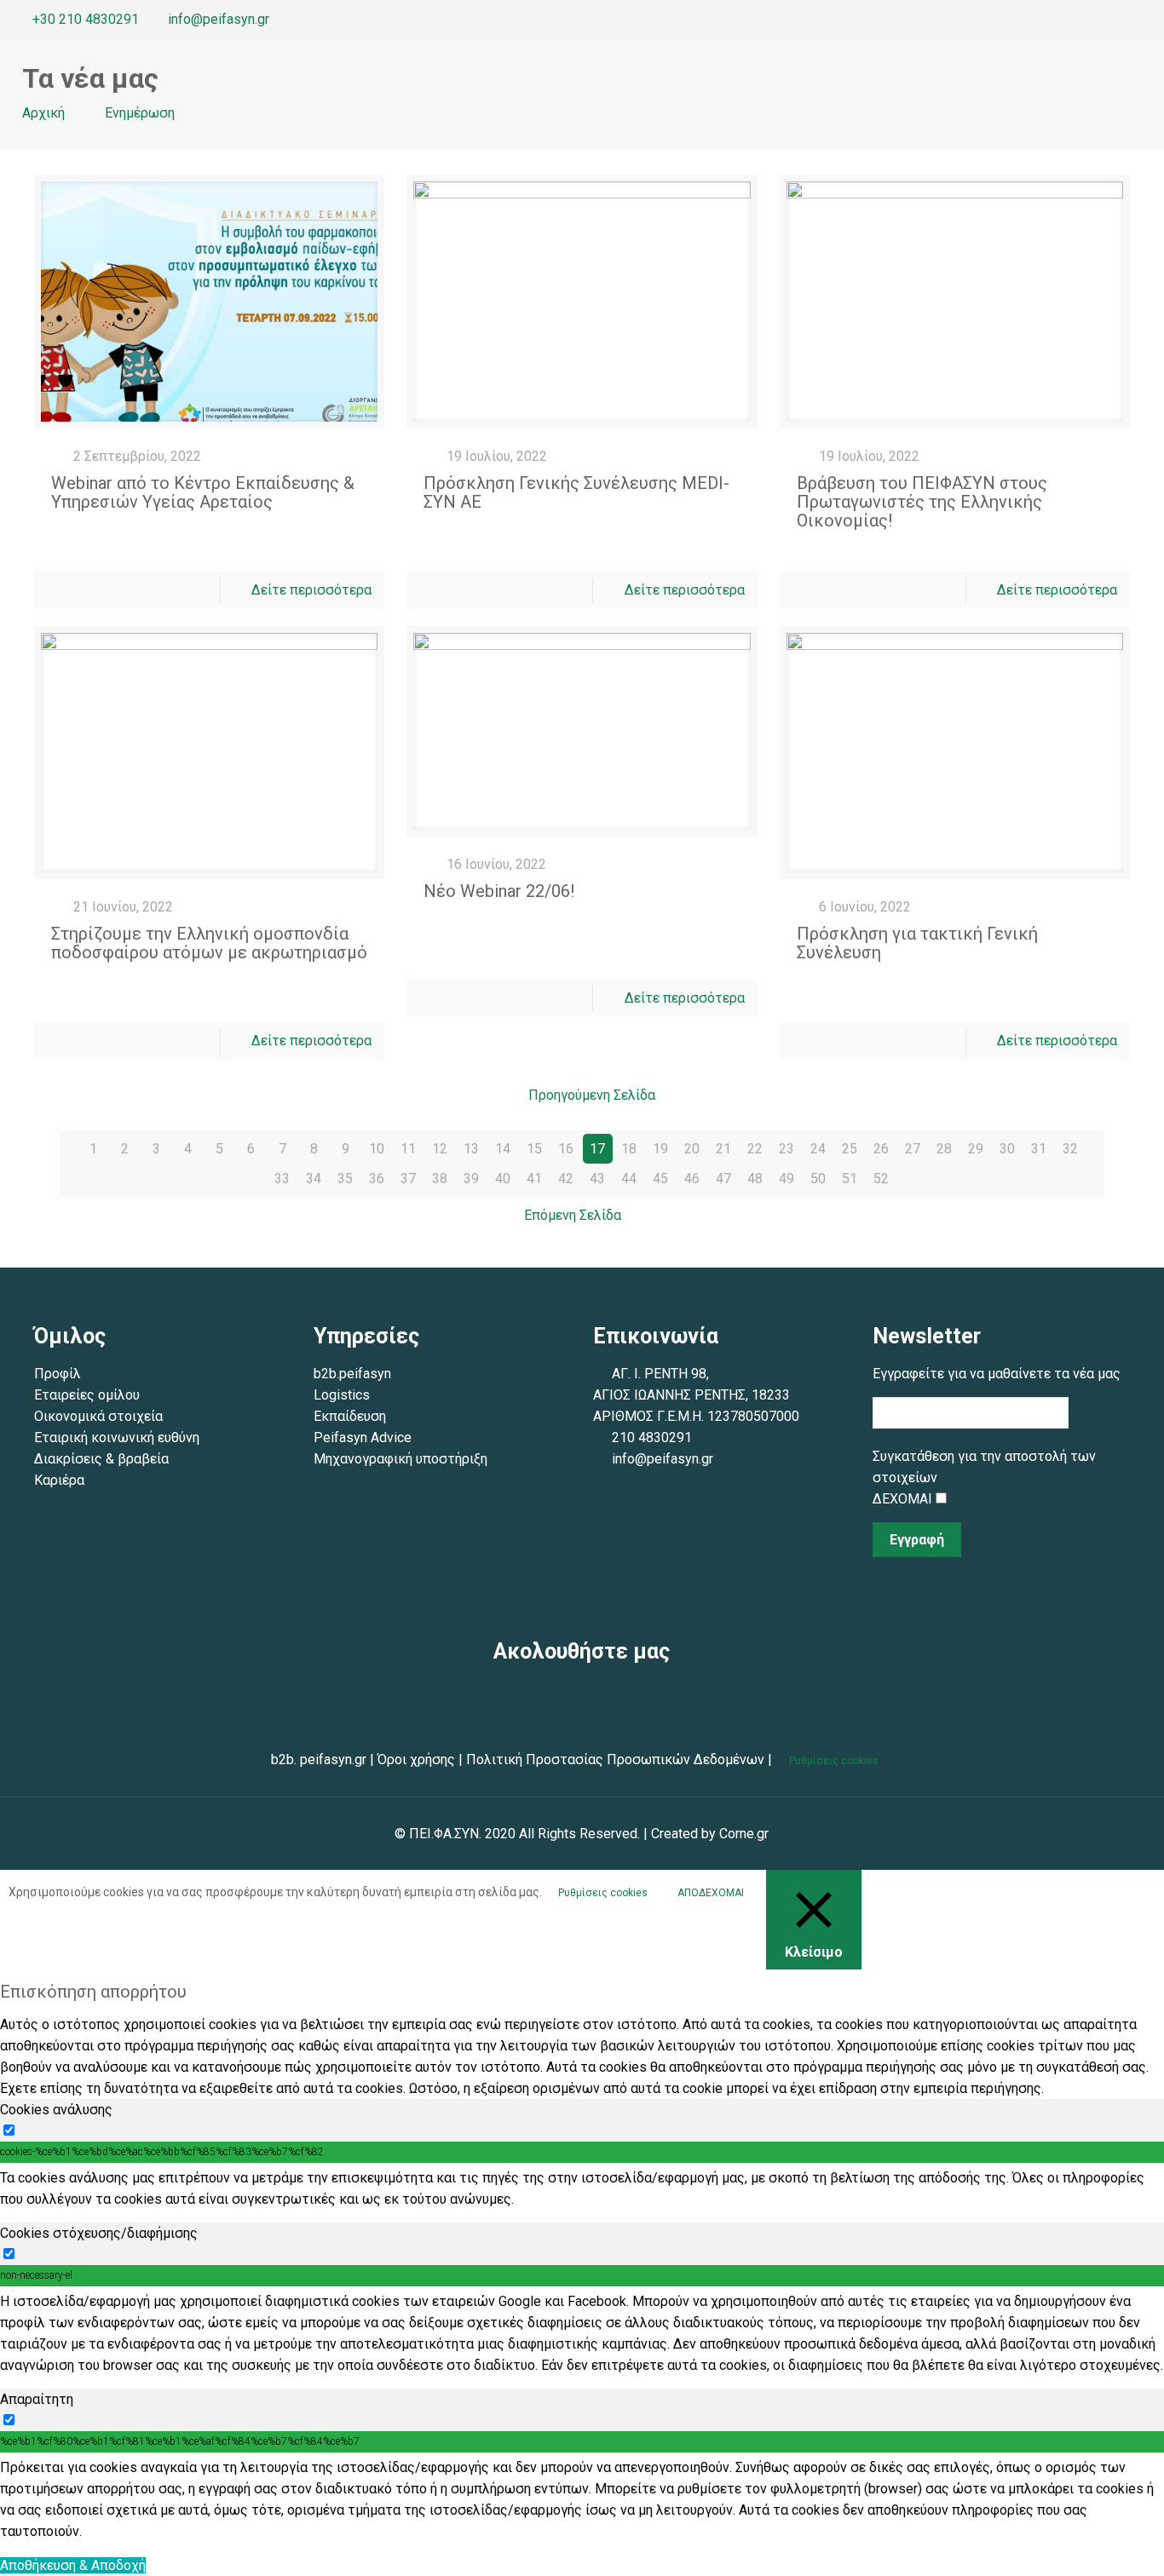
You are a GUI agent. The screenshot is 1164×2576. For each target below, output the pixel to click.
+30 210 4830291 (86, 19)
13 (471, 1149)
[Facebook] (1074, 20)
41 (534, 1179)
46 (692, 1179)
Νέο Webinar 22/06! (499, 891)
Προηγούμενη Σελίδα (591, 1095)
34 (314, 1179)
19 (660, 1149)
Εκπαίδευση (350, 1416)
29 (976, 1149)
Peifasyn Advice (363, 1437)
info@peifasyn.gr (219, 19)
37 (408, 1179)
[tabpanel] (582, 2188)
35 (345, 1179)
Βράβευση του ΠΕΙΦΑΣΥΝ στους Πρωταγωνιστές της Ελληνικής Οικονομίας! (922, 502)
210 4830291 (652, 1437)
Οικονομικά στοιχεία (98, 1416)
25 (850, 1149)
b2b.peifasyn (352, 1374)
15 (534, 1149)
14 (503, 1149)
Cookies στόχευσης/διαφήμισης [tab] (99, 2233)
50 (818, 1179)
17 (597, 1149)
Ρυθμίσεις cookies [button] (834, 1761)
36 (377, 1179)
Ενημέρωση (140, 113)
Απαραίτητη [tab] (37, 2399)
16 (566, 1149)
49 (787, 1179)
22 (755, 1149)
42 (566, 1179)
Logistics (342, 1395)
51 (850, 1179)
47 (723, 1179)
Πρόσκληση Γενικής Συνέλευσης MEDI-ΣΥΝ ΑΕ (576, 492)
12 (440, 1149)
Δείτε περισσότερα (311, 590)
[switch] (9, 2130)
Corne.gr (744, 1834)
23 (787, 1149)
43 (597, 1179)
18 (629, 1149)
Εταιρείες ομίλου (87, 1395)
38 (440, 1179)
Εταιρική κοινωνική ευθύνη (118, 1437)
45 (660, 1179)
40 (503, 1179)
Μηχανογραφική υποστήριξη (400, 1459)
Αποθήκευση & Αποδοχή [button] (73, 2565)
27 (913, 1149)
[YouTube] (1120, 20)
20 (692, 1149)
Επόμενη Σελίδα (573, 1215)
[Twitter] (1097, 20)
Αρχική (43, 113)
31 (1039, 1149)
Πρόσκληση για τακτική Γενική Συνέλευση (917, 943)
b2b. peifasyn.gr (319, 1759)
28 (944, 1149)
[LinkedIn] (1143, 20)
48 (755, 1179)
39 (471, 1179)
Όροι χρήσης (416, 1759)
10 (377, 1149)
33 (282, 1179)
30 (1007, 1149)
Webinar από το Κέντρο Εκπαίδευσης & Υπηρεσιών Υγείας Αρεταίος (203, 492)
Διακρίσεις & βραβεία (103, 1459)
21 (723, 1149)
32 (1070, 1149)
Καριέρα (59, 1480)
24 (818, 1149)
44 (629, 1179)
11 (408, 1149)
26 (881, 1149)
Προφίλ (58, 1374)
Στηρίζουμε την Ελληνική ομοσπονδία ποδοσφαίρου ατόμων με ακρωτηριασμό (209, 943)
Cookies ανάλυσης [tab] (56, 2110)
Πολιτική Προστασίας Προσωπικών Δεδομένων (614, 1759)
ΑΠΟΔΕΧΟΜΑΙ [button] (711, 1893)
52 (881, 1179)
